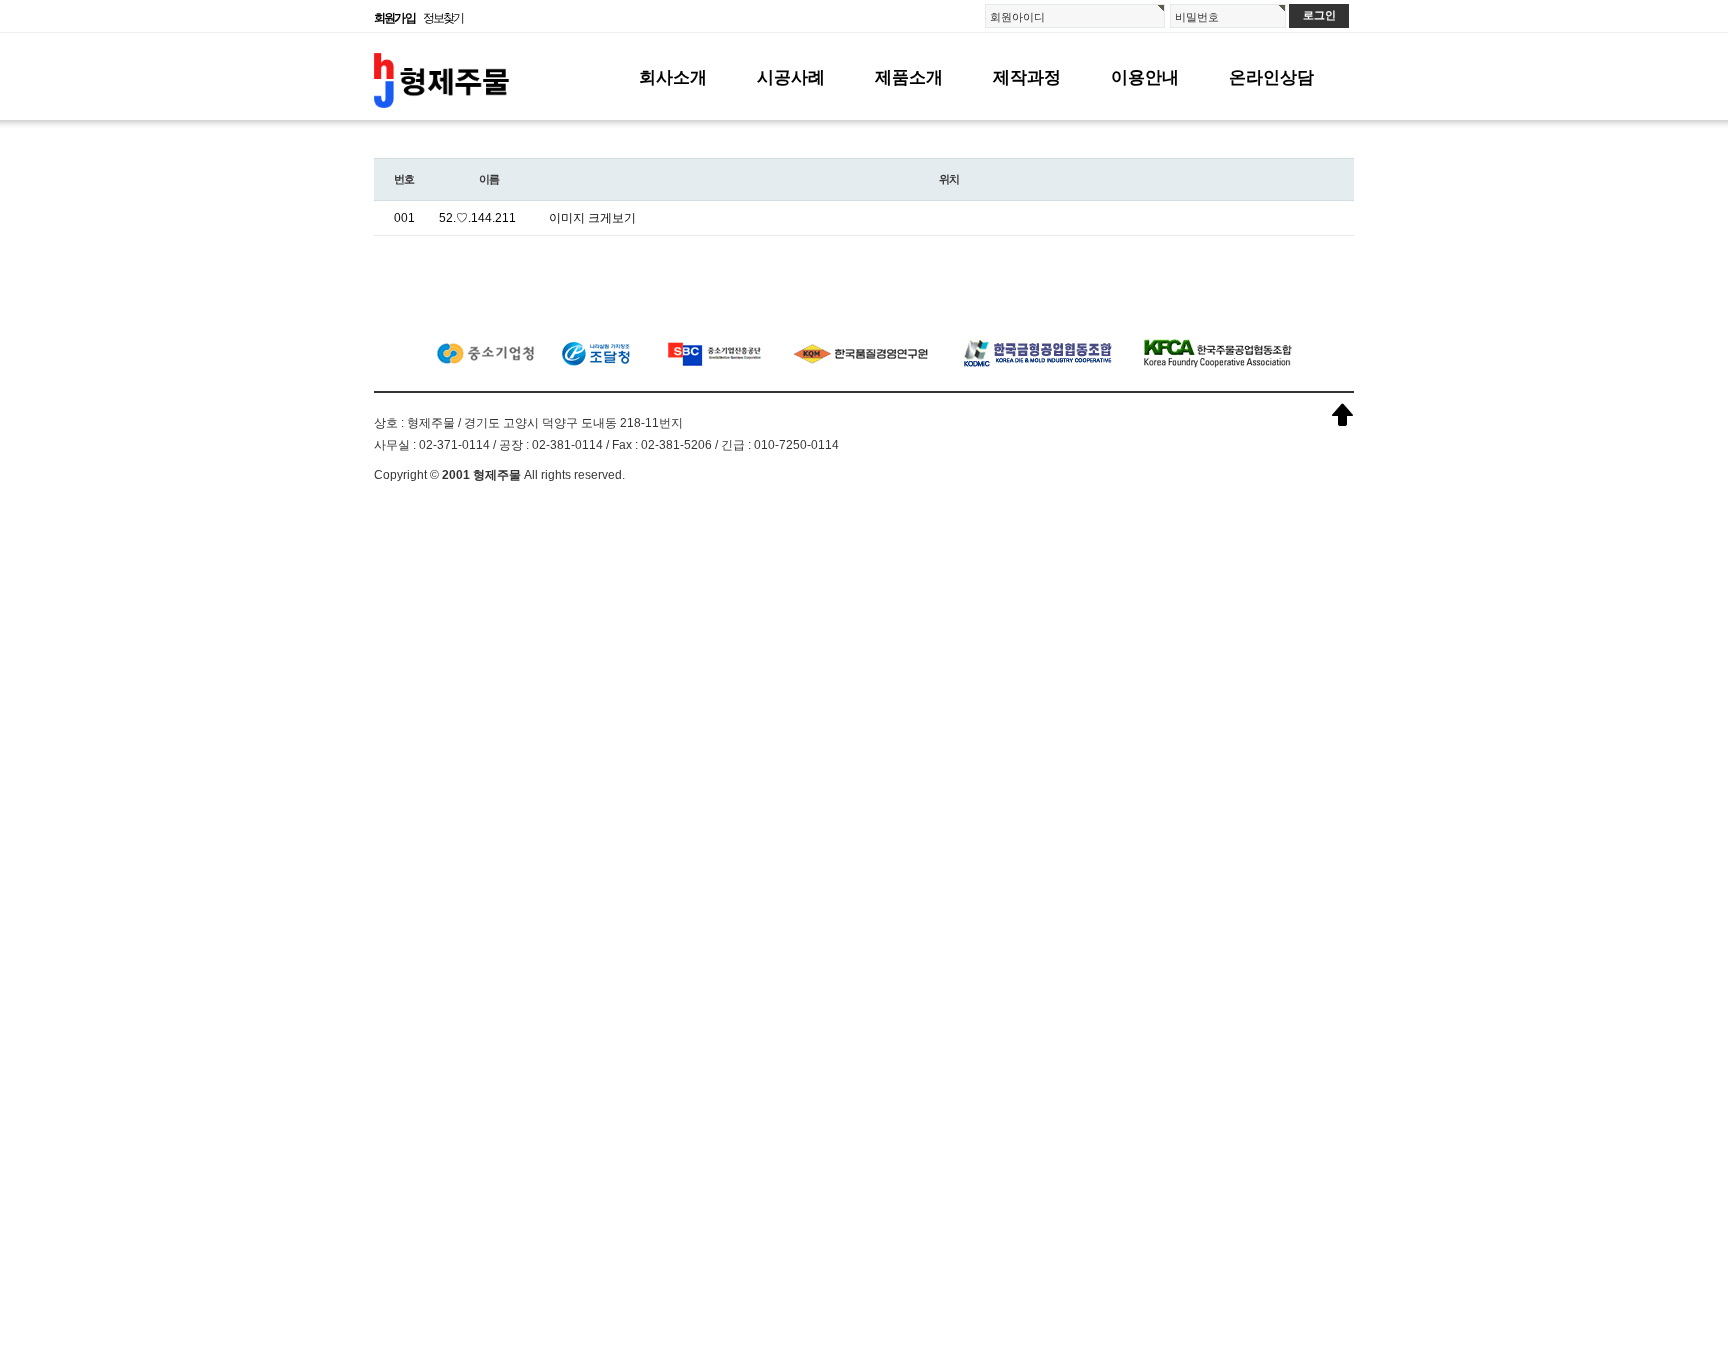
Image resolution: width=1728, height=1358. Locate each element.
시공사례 (791, 77)
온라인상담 (1271, 77)
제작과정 (1027, 77)
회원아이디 (1017, 17)
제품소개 (909, 77)
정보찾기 (443, 18)
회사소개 (673, 77)
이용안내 (1145, 77)
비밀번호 (1197, 17)
